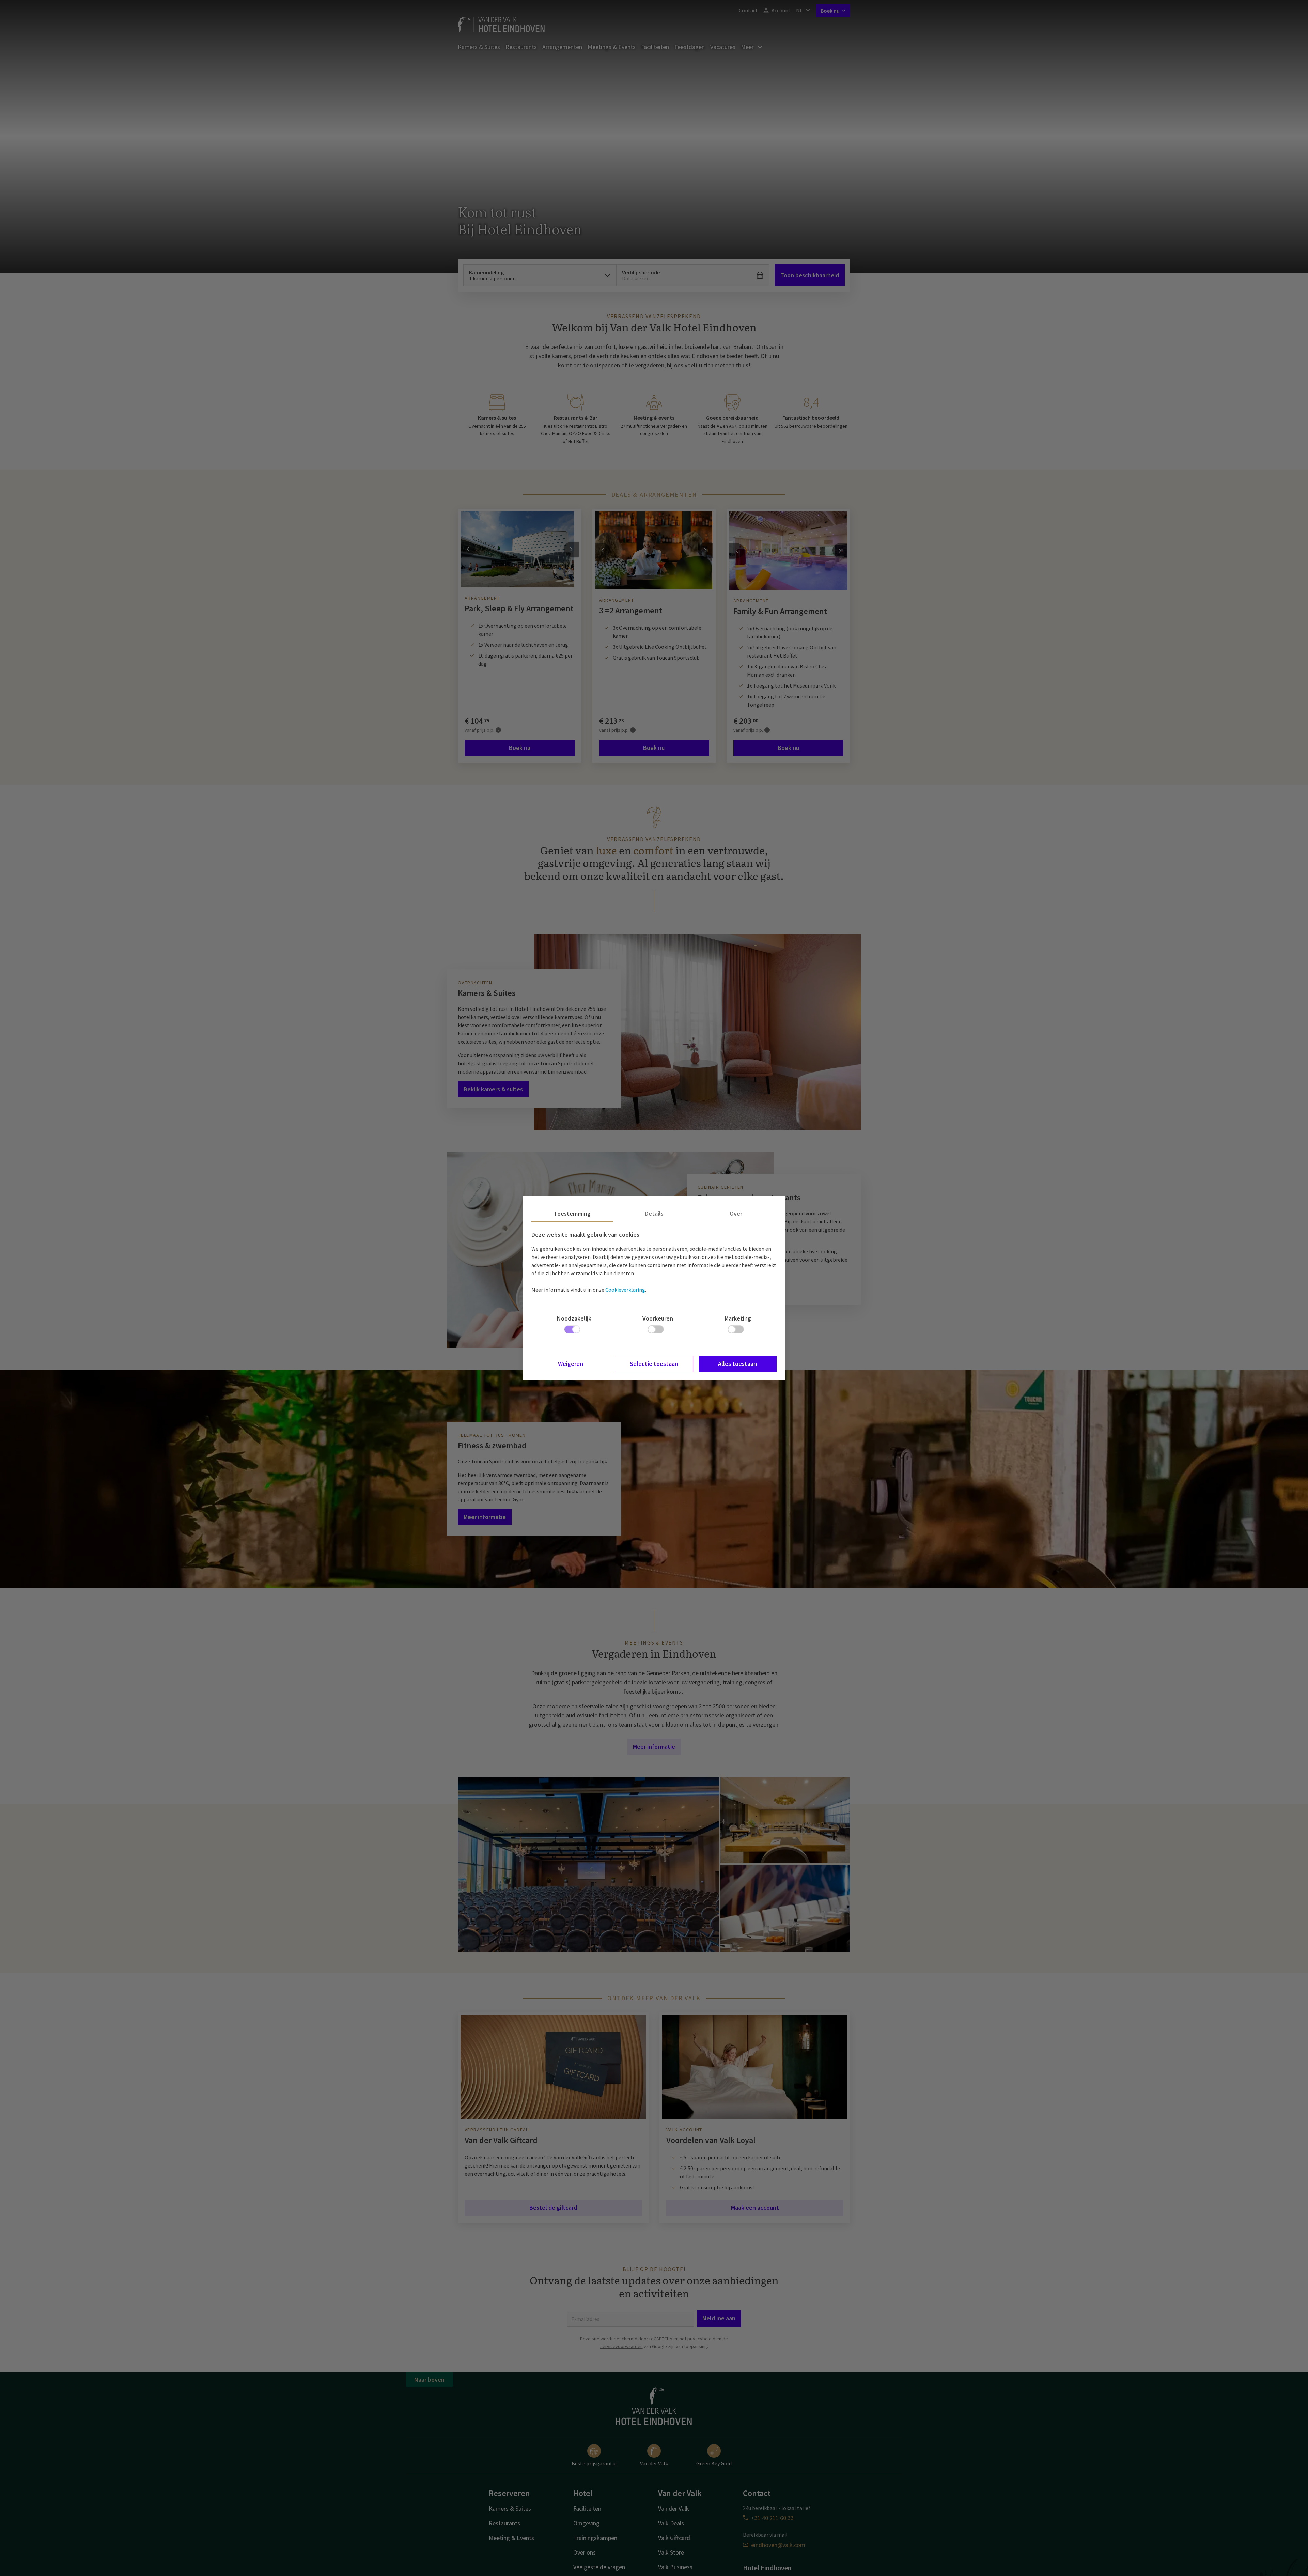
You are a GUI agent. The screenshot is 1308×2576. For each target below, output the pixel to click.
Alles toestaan (737, 1364)
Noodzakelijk (574, 1318)
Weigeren (571, 1364)
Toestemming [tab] (572, 1213)
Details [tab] (654, 1213)
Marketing (738, 1318)
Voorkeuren (658, 1318)
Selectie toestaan (654, 1364)
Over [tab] (736, 1213)
